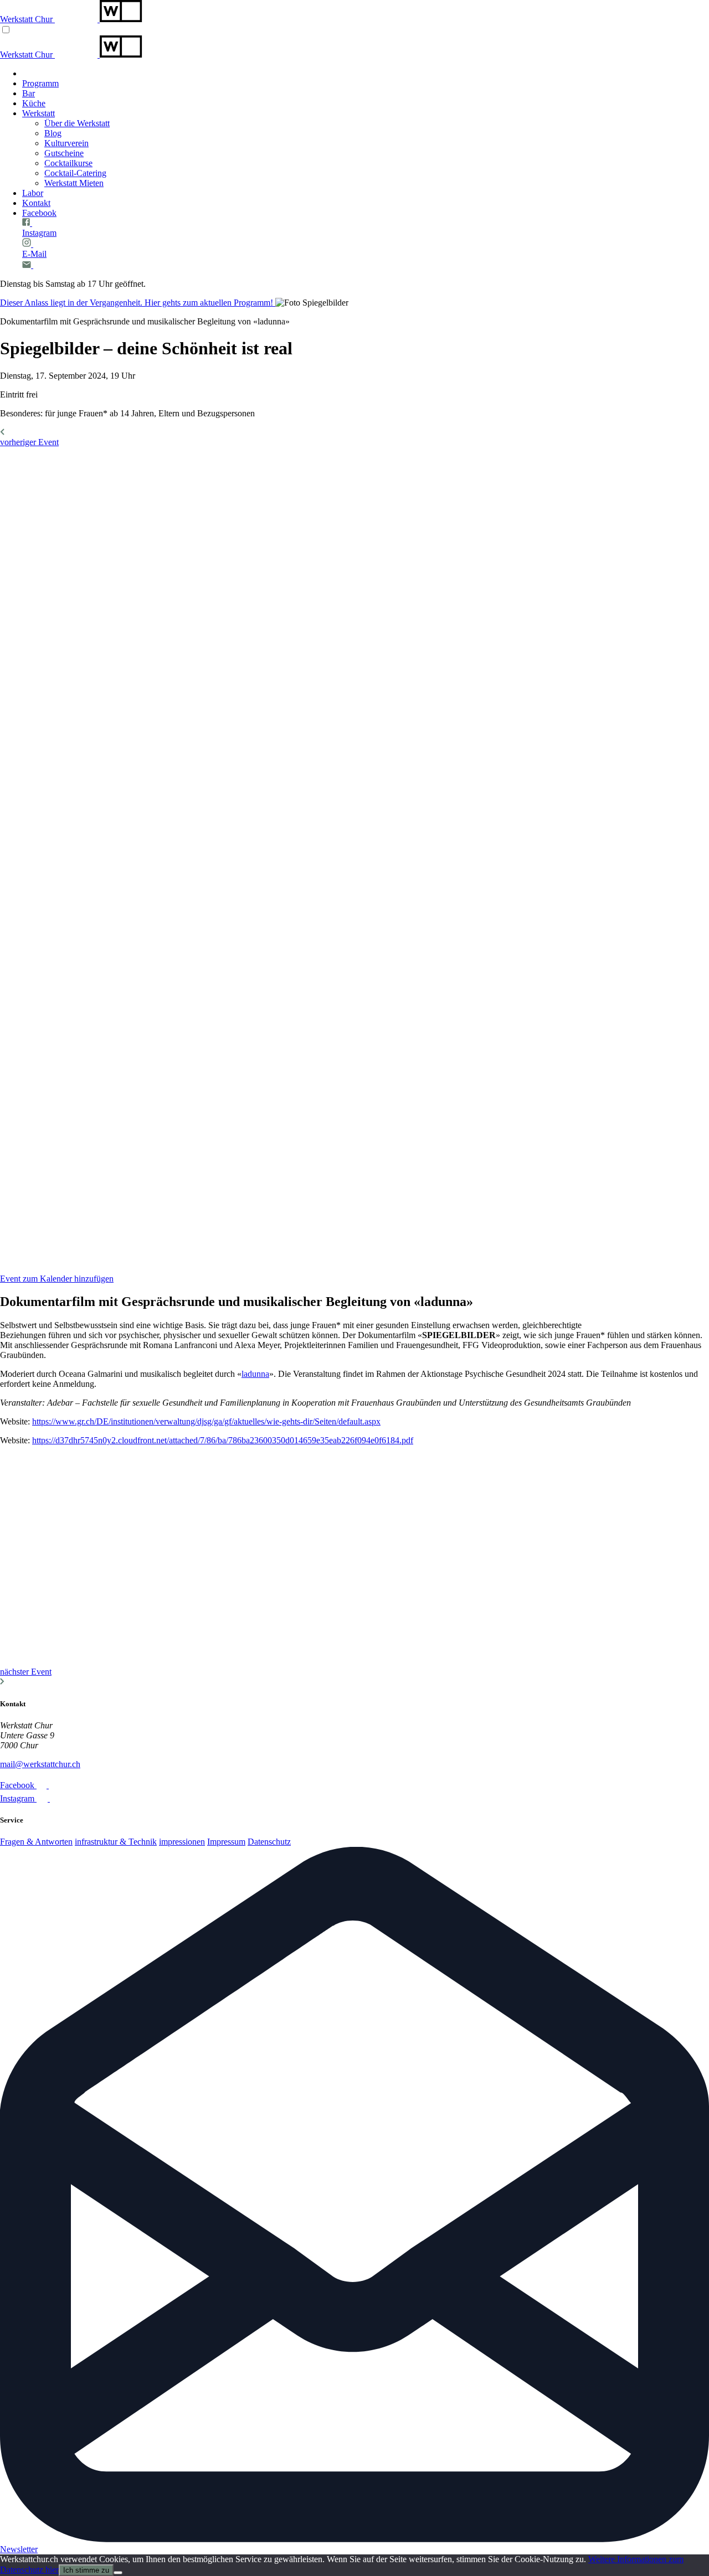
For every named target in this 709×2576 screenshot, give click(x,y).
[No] (118, 2573)
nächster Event (26, 1672)
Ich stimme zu (86, 2570)
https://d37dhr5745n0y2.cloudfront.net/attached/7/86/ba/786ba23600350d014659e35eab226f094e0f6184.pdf (223, 1440)
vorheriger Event (29, 442)
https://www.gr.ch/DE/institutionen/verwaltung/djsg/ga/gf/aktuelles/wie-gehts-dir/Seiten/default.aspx (206, 1421)
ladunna (255, 1374)
